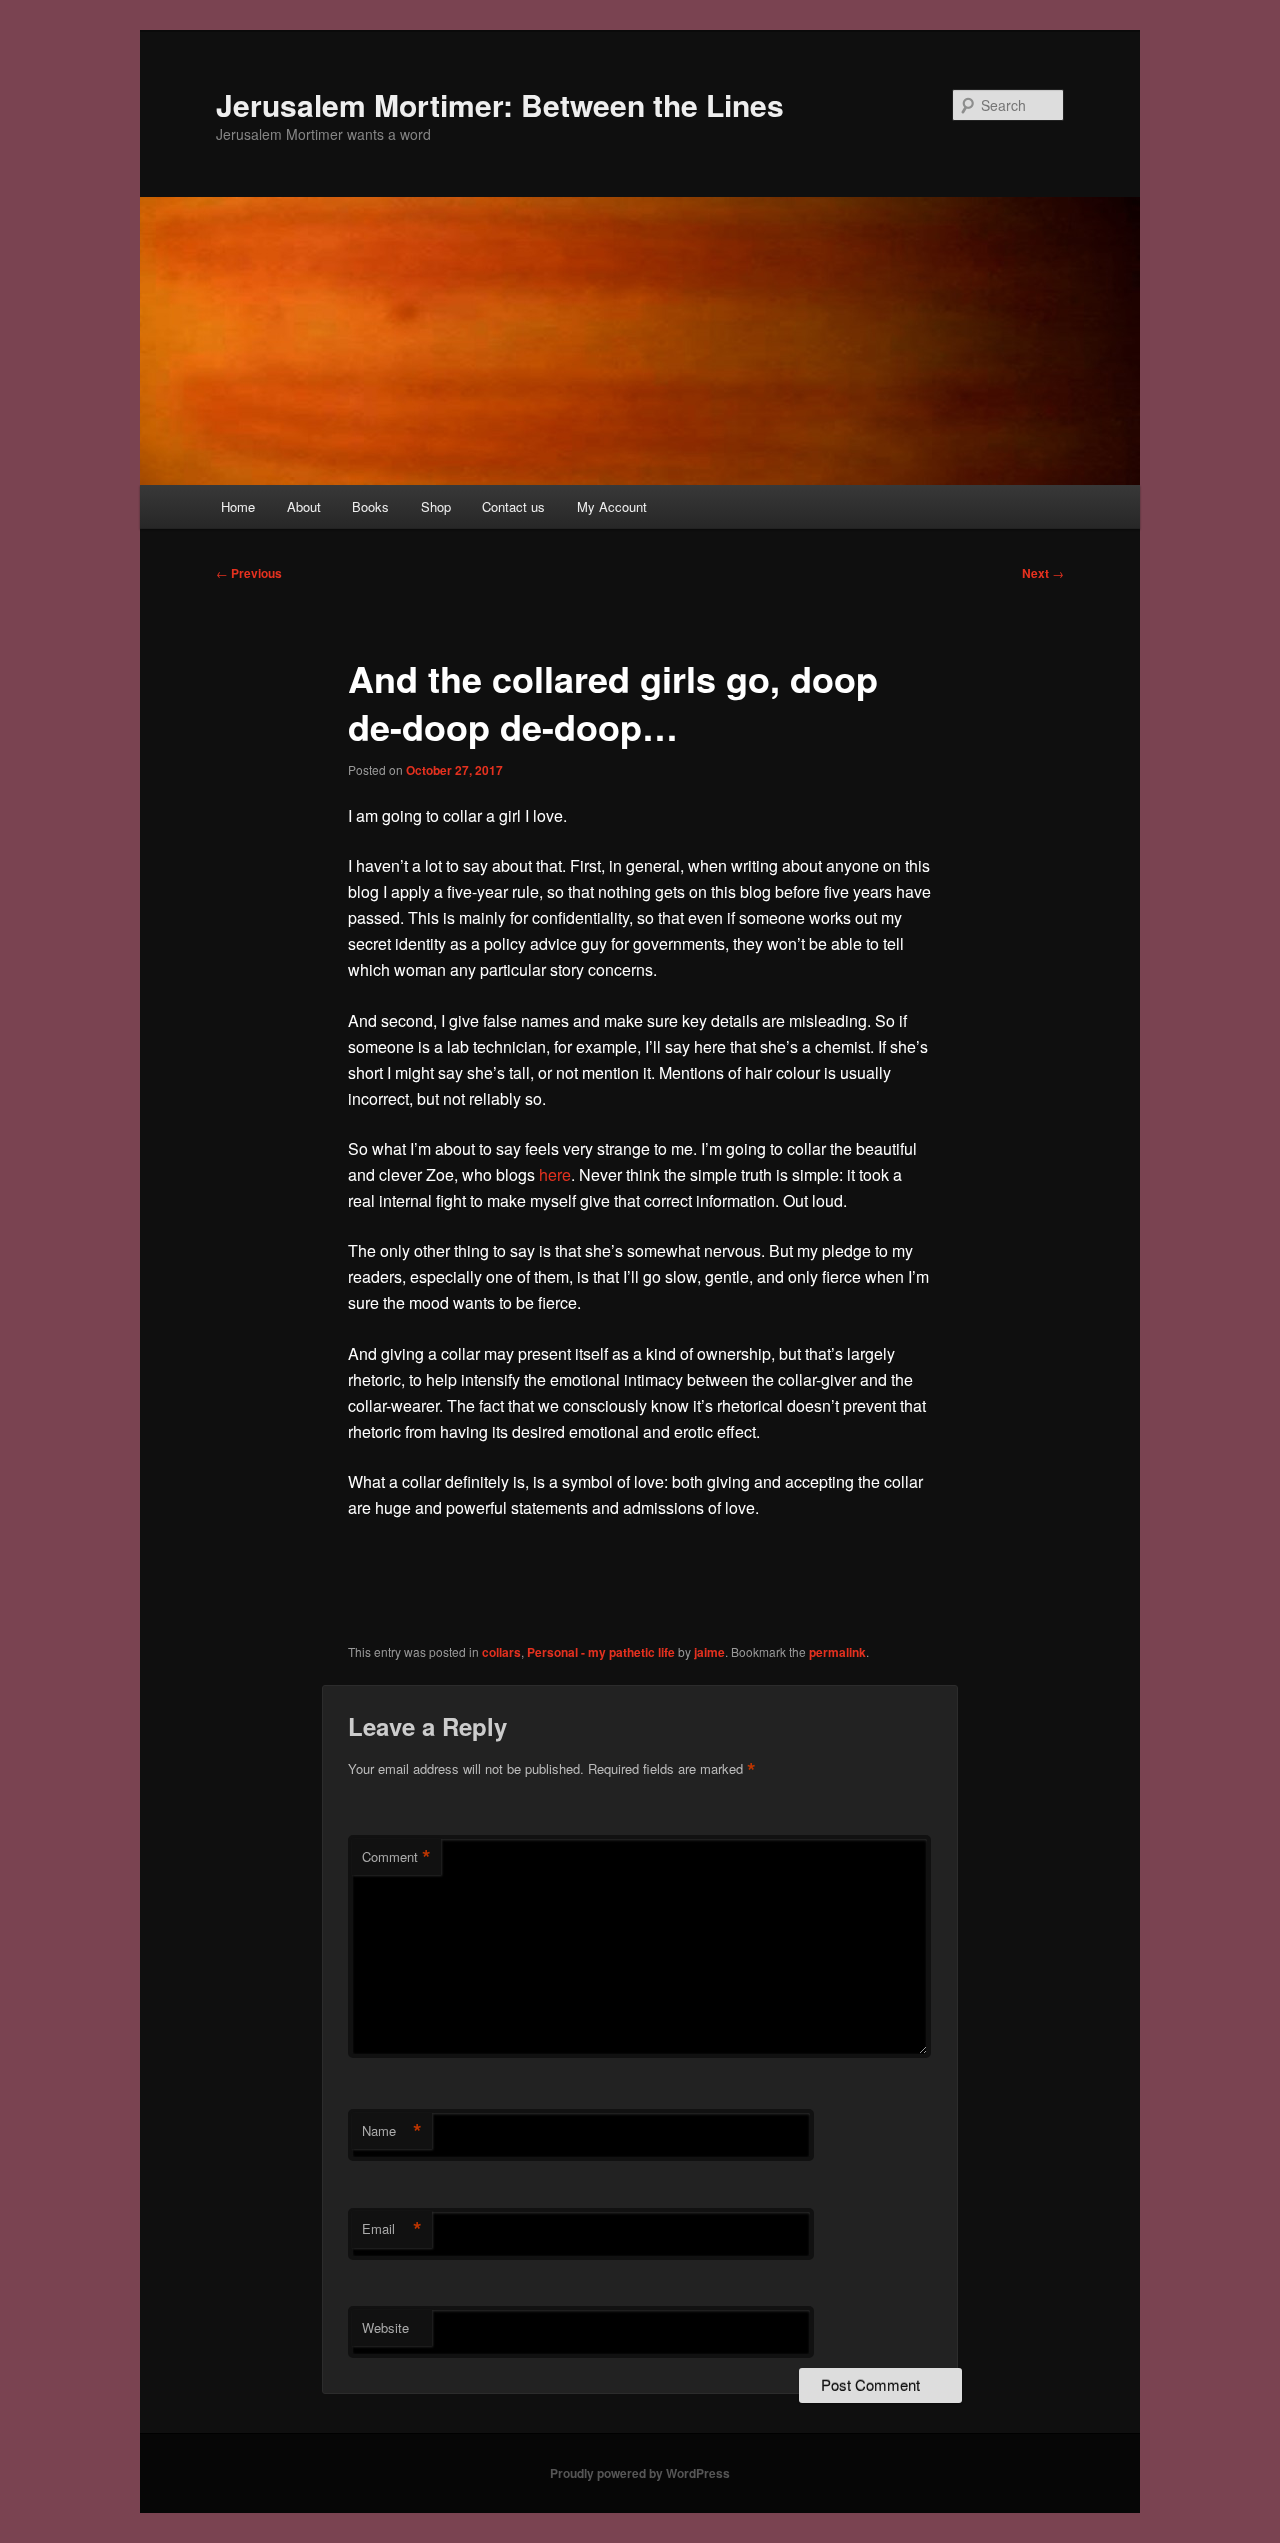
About (304, 506)
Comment (396, 1857)
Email (392, 2229)
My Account (612, 506)
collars (501, 1652)
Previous (249, 573)
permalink (837, 1652)
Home (238, 506)
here (555, 1174)
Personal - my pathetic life (601, 1652)
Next (1043, 573)
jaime (709, 1652)
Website (385, 2327)
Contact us (513, 506)
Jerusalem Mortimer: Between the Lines (500, 104)
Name (392, 2131)
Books (370, 506)
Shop (436, 506)
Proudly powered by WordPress (640, 2473)
